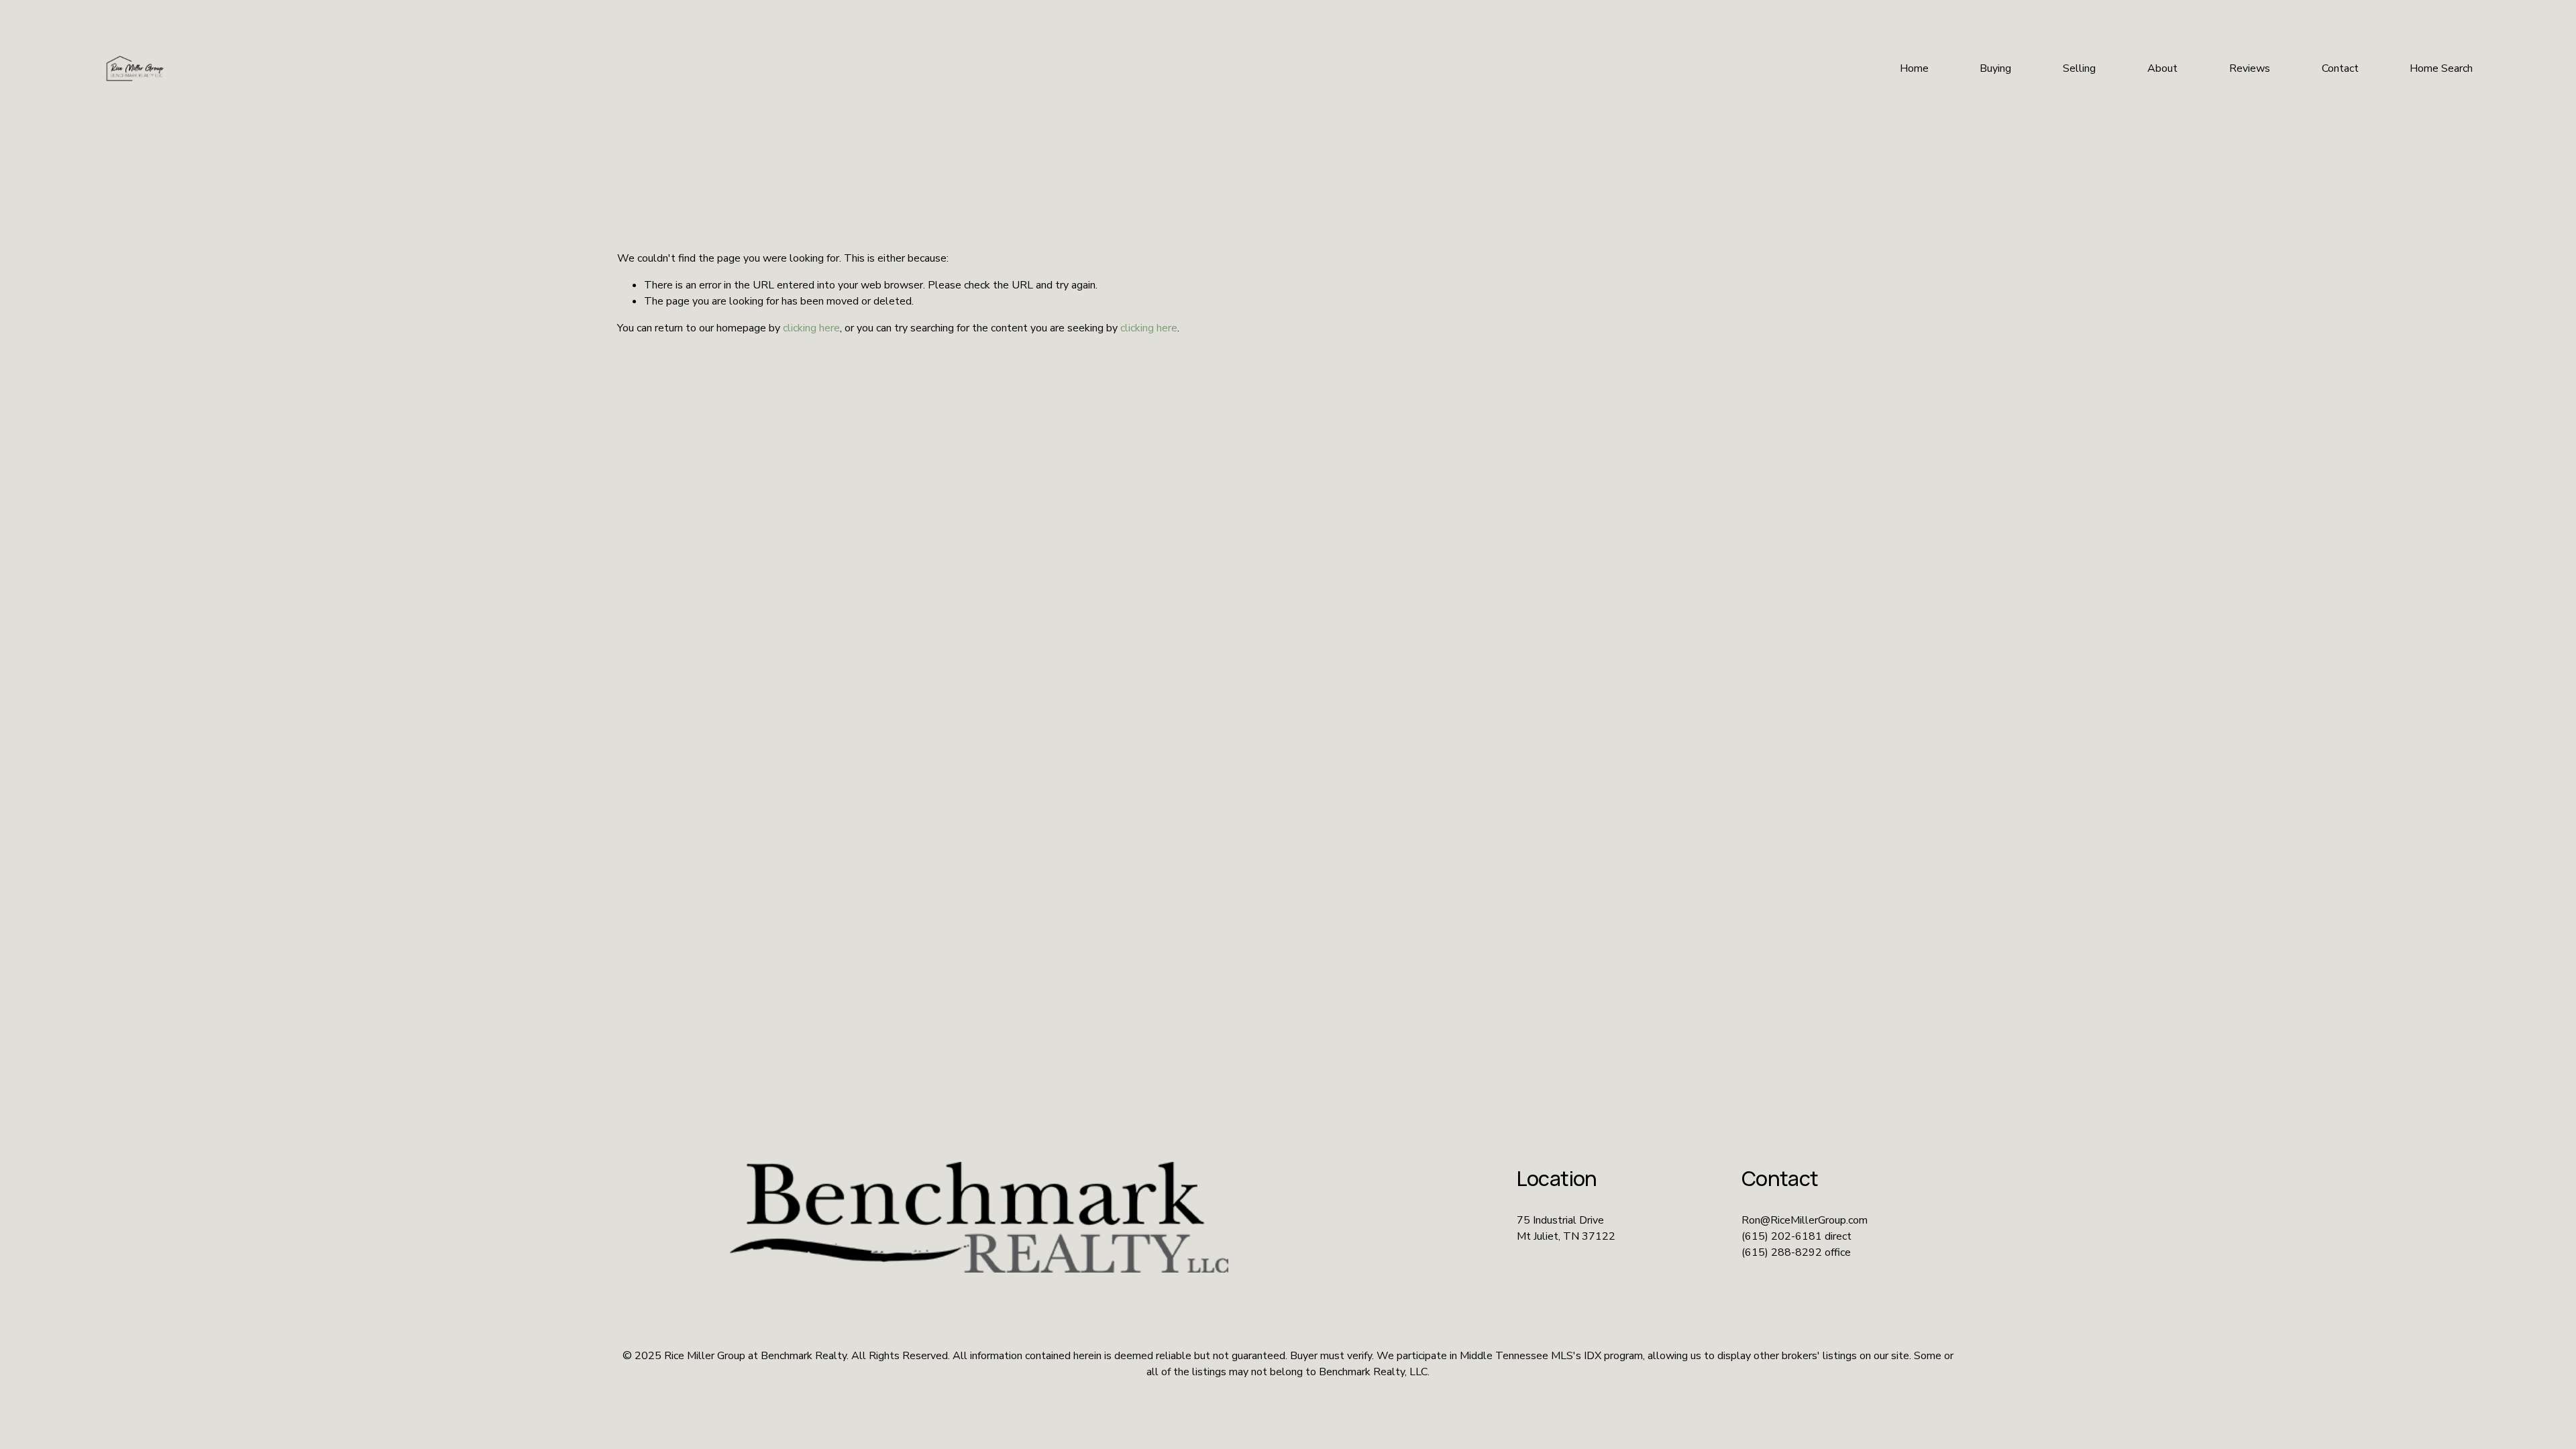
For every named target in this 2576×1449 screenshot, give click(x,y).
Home (1914, 68)
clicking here (811, 328)
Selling (2079, 68)
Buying (1995, 68)
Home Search (2441, 68)
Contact (2340, 68)
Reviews (2250, 68)
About (2162, 68)
